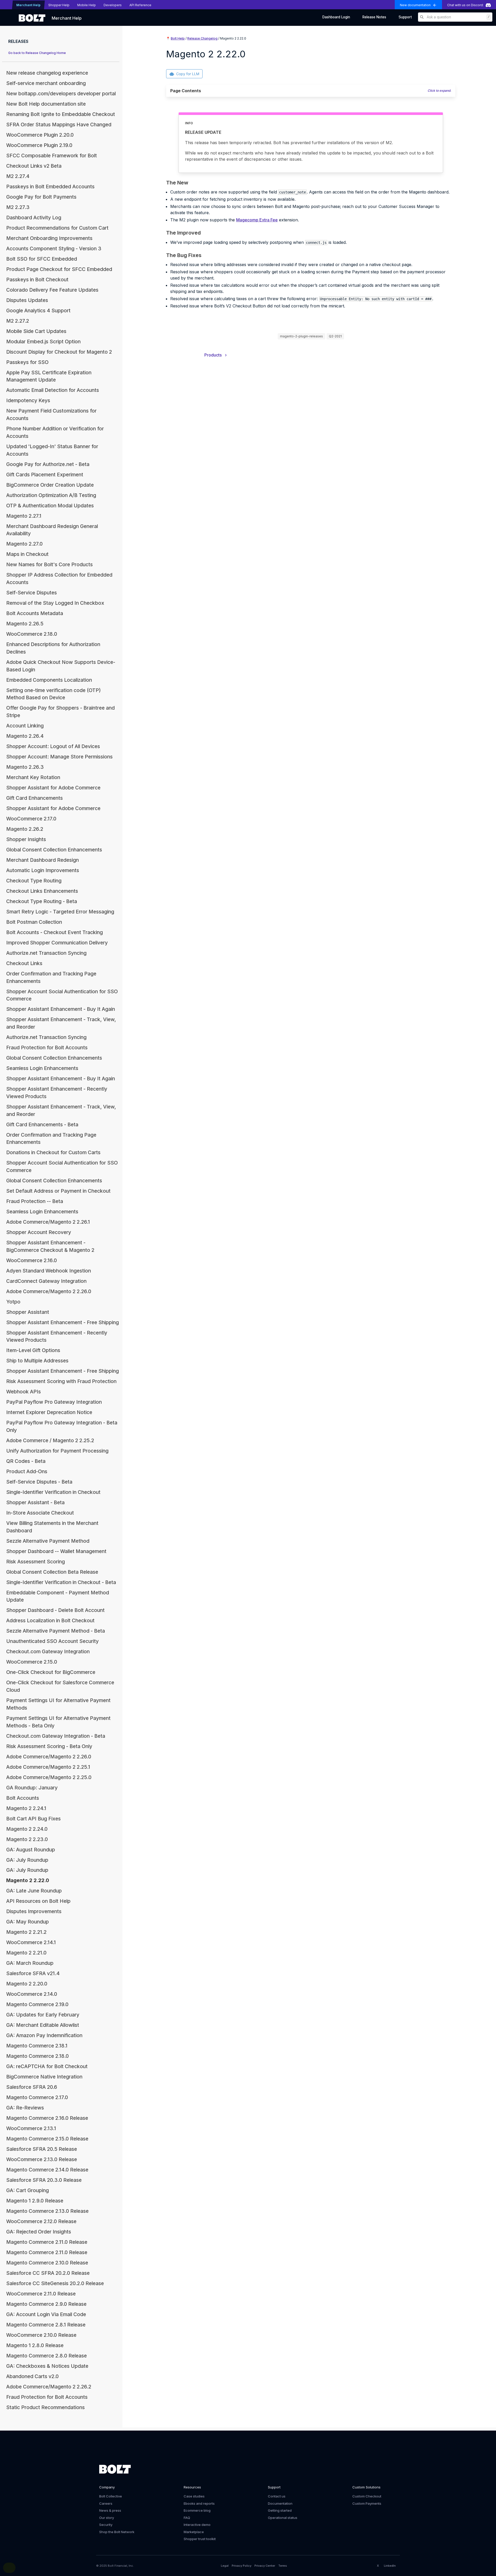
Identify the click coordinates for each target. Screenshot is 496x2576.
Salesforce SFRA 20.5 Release (42, 2149)
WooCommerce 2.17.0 (31, 819)
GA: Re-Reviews (25, 2108)
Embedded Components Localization (49, 680)
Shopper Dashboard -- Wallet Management (56, 1551)
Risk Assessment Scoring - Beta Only (49, 1746)
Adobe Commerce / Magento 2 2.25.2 (50, 1440)
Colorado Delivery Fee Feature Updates (52, 290)
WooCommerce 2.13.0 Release (42, 2159)
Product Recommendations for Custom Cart (57, 228)
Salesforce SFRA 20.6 (32, 2087)
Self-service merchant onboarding (46, 83)
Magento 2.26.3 (25, 767)
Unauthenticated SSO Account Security (52, 1641)
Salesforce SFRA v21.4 (33, 1973)
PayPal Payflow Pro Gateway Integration (54, 1402)
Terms (283, 2566)
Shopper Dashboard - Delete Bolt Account (55, 1610)
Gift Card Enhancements (34, 798)
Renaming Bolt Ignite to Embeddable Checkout (61, 114)
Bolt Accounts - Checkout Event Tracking (55, 932)
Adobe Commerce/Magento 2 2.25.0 (49, 1777)
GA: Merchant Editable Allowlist (43, 2025)
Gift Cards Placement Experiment (45, 475)
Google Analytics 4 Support (38, 311)
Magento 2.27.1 (24, 516)
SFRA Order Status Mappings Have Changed (59, 125)
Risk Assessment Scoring (36, 1562)
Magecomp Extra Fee (257, 220)
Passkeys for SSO (27, 362)
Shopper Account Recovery (39, 1232)
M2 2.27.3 (18, 207)
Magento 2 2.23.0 (27, 1839)
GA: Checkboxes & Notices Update (47, 2366)
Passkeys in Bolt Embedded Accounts (50, 187)
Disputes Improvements (34, 1911)
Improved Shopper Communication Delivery (57, 943)
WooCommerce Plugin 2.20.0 (40, 135)
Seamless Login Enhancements (42, 1068)
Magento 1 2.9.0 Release (35, 2201)
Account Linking (25, 726)
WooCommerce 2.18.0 (32, 634)
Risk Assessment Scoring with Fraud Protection (61, 1381)
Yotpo (13, 1302)
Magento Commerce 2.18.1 (37, 2046)
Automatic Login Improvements (43, 870)
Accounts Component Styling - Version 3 (54, 249)
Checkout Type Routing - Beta (42, 901)
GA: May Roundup (28, 1922)
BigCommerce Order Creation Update (50, 485)
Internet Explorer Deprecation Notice (49, 1412)
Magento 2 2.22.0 (28, 1880)
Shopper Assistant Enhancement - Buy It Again (61, 1009)
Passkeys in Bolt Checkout (37, 280)
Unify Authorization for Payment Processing (57, 1451)
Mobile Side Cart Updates (36, 331)
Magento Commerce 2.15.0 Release (47, 2139)
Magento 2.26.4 (25, 736)
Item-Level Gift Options (33, 1350)
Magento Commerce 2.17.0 (37, 2097)
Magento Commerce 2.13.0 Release (47, 2211)
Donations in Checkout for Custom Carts (53, 1152)
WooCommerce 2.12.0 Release (41, 2221)
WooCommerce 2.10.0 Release (41, 2335)
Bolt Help (178, 38)
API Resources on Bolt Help (38, 1901)
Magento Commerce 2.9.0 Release (46, 2304)
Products (215, 355)
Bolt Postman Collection (34, 922)
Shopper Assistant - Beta (35, 1502)
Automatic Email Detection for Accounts (53, 390)
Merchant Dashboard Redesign (42, 860)
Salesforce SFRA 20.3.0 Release (44, 2180)
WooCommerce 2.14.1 (31, 1942)
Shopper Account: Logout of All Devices (53, 746)
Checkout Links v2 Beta (34, 166)
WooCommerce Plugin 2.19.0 (39, 145)
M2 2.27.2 (18, 321)
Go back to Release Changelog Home (37, 53)
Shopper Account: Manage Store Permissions (59, 757)
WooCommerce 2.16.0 (32, 1260)
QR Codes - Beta (26, 1461)
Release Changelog (202, 38)
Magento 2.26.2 (25, 829)
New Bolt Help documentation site (46, 104)
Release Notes (374, 17)
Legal (225, 2566)
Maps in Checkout (27, 554)
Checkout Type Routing (34, 881)
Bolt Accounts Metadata (35, 613)
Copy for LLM (188, 74)
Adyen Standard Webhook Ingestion (49, 1271)
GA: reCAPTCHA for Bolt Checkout (47, 2066)
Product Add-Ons (27, 1471)
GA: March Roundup (30, 1963)
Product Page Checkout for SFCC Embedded (59, 269)
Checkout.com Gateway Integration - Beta (56, 1736)
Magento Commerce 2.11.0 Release (47, 2242)
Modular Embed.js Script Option (43, 342)
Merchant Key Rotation (33, 777)
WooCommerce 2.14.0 (32, 1994)
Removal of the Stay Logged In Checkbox (55, 603)
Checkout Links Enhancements (42, 891)
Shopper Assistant (28, 1312)
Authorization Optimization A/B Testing (51, 495)
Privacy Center (265, 2566)
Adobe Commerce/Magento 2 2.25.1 (48, 1767)
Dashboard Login (336, 17)
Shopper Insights (26, 839)
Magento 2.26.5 (25, 624)
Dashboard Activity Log (34, 218)
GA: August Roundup (31, 1850)
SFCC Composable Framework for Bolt (52, 156)
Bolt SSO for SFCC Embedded (42, 259)
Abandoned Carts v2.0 (32, 2376)
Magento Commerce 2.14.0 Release (47, 2170)
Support (405, 17)
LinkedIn (390, 2566)
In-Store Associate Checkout (40, 1513)
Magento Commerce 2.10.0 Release (47, 2263)
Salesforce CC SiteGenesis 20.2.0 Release (55, 2283)
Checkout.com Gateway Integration (48, 1651)
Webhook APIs (24, 1392)
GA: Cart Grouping (28, 2190)
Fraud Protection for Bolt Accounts (47, 1048)
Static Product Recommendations (45, 2407)
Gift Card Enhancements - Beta (42, 1124)
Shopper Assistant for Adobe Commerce (53, 788)
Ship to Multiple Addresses (37, 1361)
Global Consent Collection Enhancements (54, 850)
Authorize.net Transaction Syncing (46, 953)
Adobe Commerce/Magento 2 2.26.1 (48, 1222)
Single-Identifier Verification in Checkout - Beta (61, 1582)
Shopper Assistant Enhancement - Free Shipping (63, 1322)
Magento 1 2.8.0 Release (35, 2345)
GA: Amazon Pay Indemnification (44, 2035)
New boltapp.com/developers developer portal (61, 94)
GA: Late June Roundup (34, 1891)
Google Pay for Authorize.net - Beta (48, 464)
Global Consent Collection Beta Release (52, 1572)
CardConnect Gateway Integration (46, 1281)
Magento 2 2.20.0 (27, 1984)
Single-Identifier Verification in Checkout (53, 1492)
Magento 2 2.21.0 (26, 1953)
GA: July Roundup (27, 1860)
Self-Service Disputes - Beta (39, 1482)
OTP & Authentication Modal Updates (50, 506)
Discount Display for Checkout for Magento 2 (59, 352)
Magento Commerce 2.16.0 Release (47, 2118)
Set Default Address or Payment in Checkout (58, 1191)
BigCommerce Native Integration (44, 2077)
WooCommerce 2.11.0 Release (41, 2294)
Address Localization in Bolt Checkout (50, 1620)
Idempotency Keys (28, 400)
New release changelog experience (47, 73)
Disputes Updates (27, 300)
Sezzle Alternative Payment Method (48, 1541)
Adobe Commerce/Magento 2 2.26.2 (49, 2387)
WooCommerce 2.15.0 (32, 1662)
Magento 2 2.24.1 (26, 1808)
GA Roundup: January (32, 1788)
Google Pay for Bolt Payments (41, 197)
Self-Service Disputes (32, 593)
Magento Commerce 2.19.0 (37, 2004)
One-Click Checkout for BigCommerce (51, 1672)
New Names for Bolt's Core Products (49, 564)
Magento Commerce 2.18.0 (37, 2056)
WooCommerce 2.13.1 (31, 2128)
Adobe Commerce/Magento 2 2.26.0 (49, 1291)
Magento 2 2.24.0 (27, 1829)
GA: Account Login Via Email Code (46, 2314)
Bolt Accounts (23, 1798)
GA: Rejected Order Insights (39, 2232)
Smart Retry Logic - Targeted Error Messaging (60, 912)
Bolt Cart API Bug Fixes (33, 1819)
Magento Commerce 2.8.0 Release (47, 2356)
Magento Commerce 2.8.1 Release (46, 2325)
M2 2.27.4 (18, 176)
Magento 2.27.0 (24, 544)
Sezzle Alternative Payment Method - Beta (56, 1631)
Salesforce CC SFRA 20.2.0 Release (48, 2273)
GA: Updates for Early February (43, 2015)
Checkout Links (24, 963)
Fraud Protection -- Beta (35, 1201)
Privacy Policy (242, 2566)
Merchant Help (67, 18)
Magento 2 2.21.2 (26, 1932)
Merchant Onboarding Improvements (49, 238)
